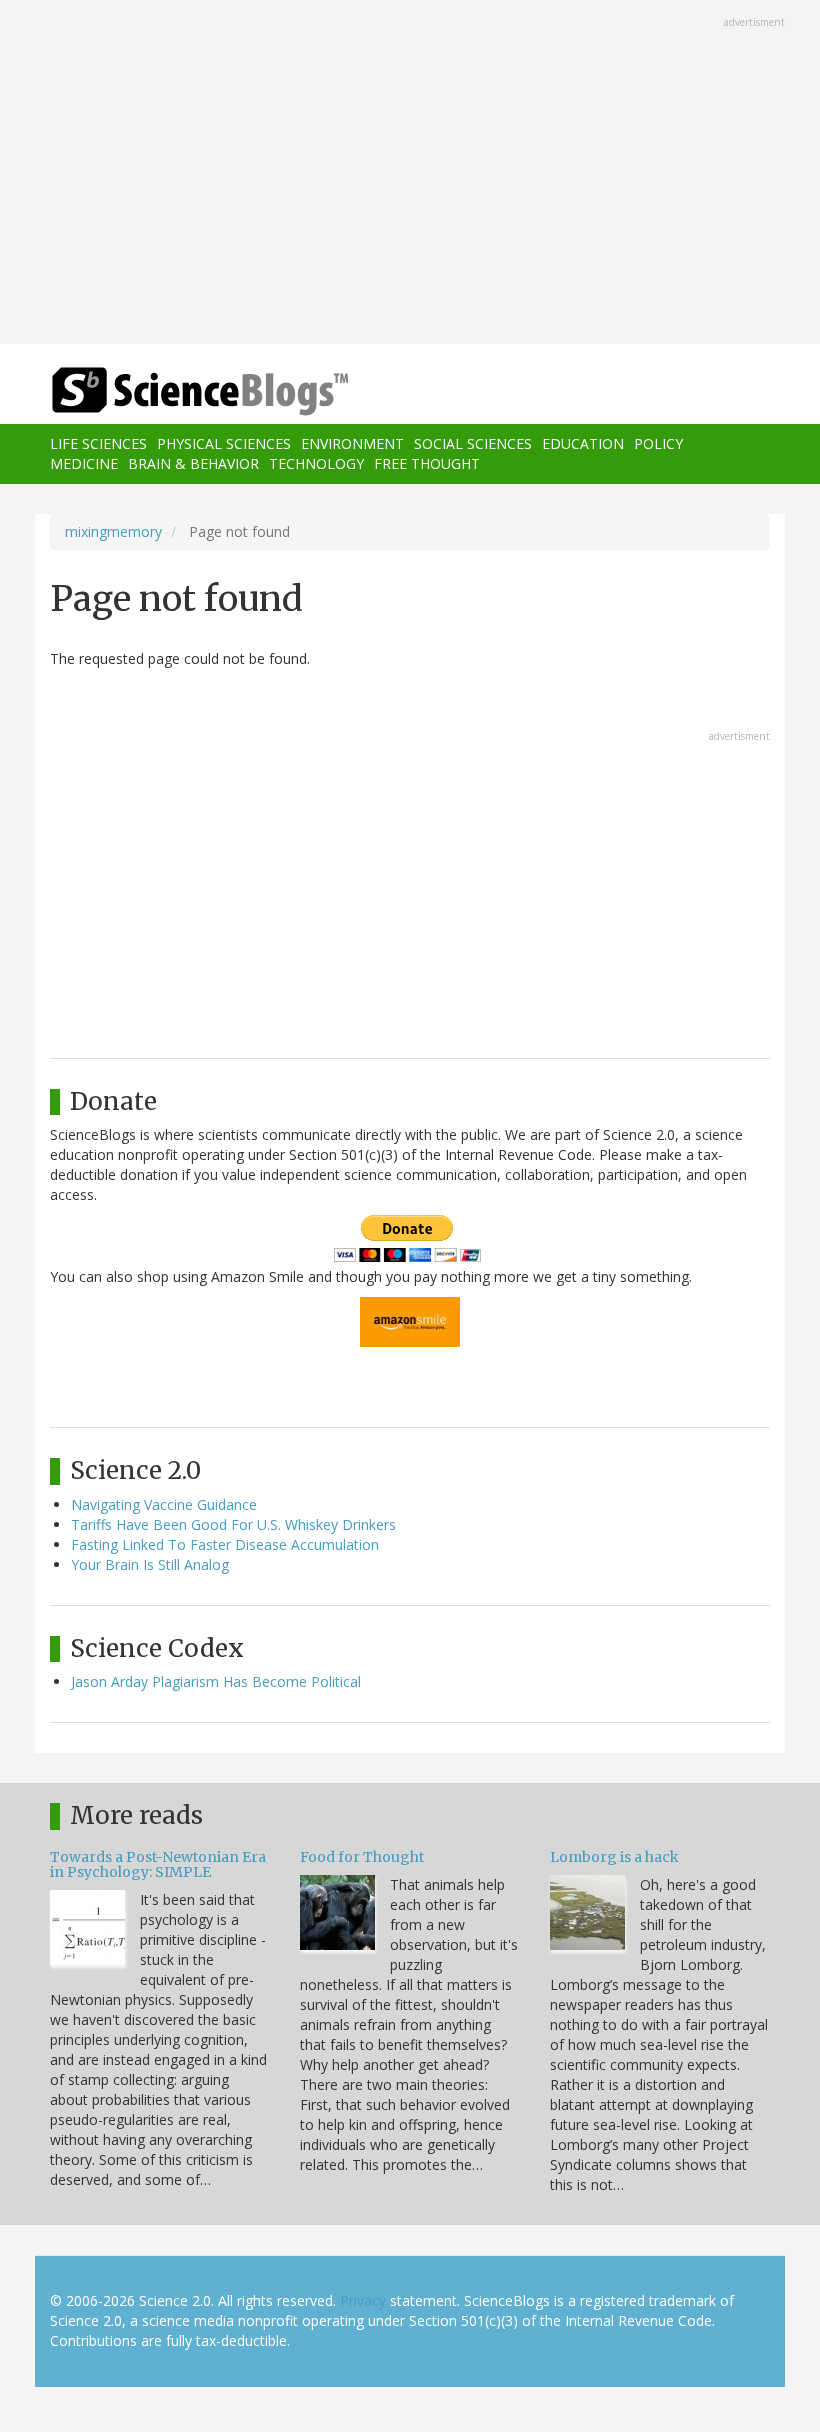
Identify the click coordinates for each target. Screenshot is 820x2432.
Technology (316, 463)
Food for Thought (362, 1857)
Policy (658, 443)
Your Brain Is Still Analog (150, 1564)
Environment (352, 443)
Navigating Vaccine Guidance (164, 1504)
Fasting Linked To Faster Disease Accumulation (225, 1544)
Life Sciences (98, 443)
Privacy (363, 2300)
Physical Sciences (224, 443)
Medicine (84, 463)
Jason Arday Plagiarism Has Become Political (216, 1681)
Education (583, 443)
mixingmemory (113, 531)
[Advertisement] (410, 174)
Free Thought (427, 463)
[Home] (170, 391)
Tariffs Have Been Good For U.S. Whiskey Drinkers (233, 1524)
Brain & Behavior (193, 463)
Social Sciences (473, 443)
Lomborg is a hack (614, 1857)
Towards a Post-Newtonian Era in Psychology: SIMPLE (158, 1864)
